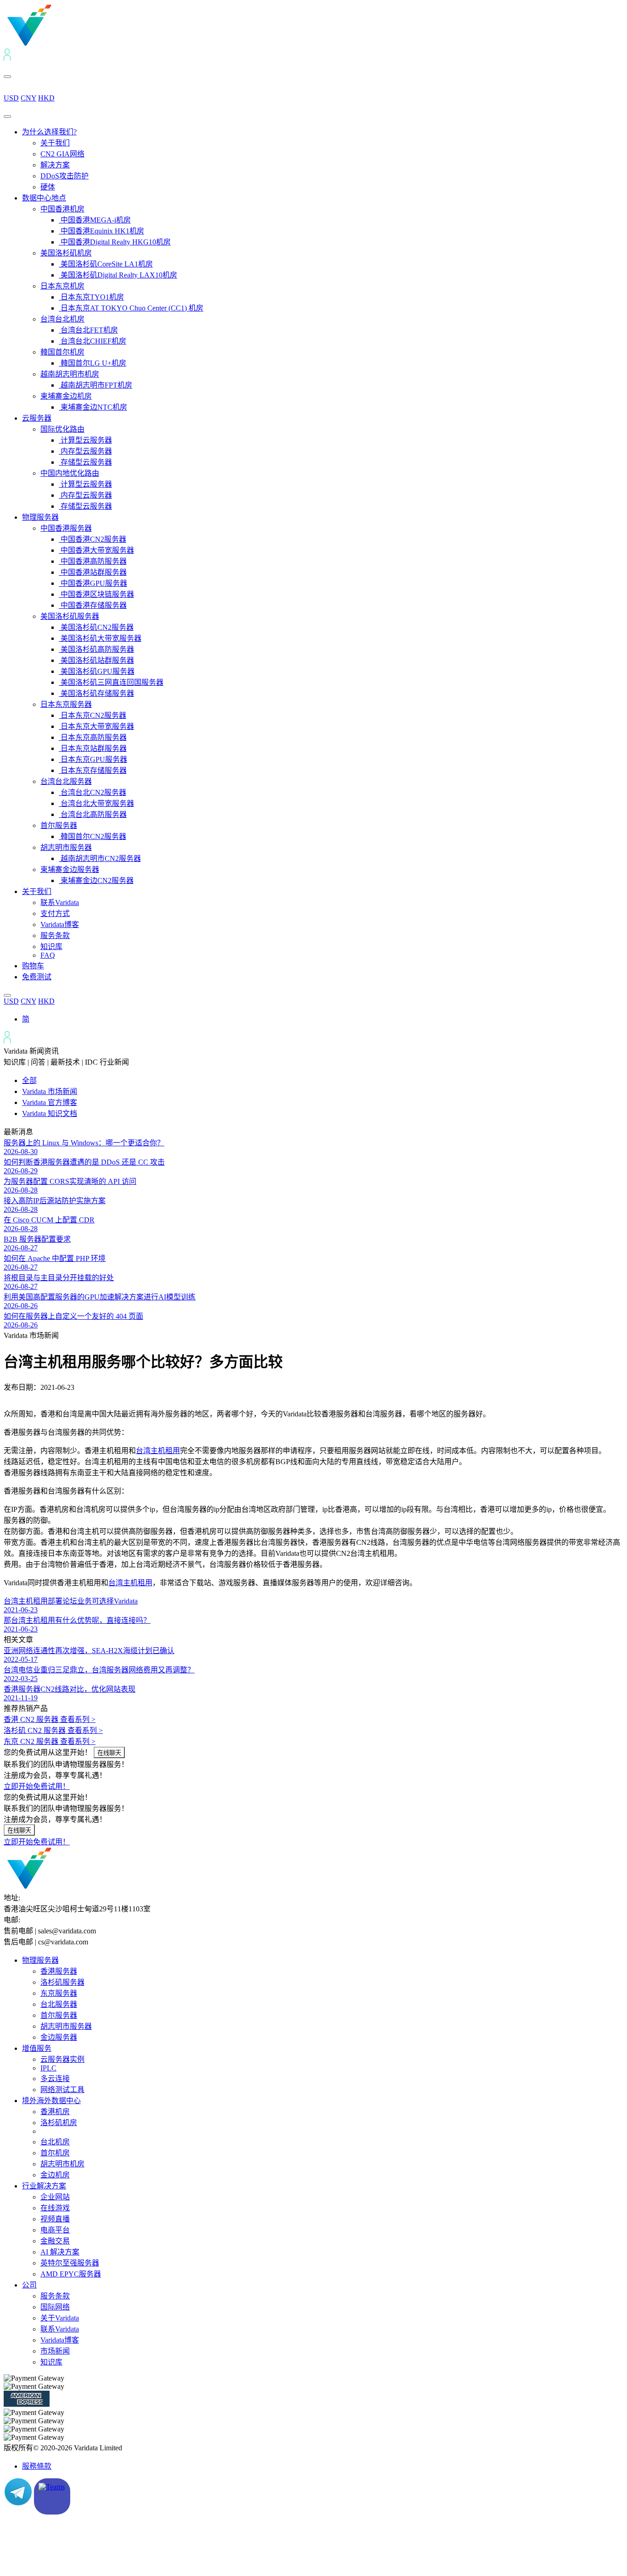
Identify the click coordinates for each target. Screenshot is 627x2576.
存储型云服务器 (85, 462)
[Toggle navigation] (7, 117)
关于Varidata (60, 2318)
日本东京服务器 (66, 704)
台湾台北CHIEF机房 (92, 341)
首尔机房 (55, 2153)
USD (11, 98)
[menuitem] (26, 1019)
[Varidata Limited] (61, 44)
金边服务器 (59, 2037)
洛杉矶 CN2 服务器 (53, 1730)
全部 (29, 1080)
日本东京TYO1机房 (91, 297)
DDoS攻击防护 (64, 176)
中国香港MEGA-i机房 (95, 220)
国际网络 (55, 2307)
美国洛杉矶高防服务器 (96, 649)
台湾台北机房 (62, 319)
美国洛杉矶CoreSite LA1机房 (106, 264)
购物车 (33, 966)
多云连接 (55, 2079)
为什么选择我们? (49, 132)
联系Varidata (60, 902)
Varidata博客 (60, 924)
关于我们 (55, 143)
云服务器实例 (62, 2059)
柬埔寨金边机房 (66, 396)
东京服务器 (59, 1993)
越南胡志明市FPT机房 (95, 385)
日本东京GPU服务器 (93, 759)
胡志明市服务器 (66, 847)
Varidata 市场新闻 (50, 1091)
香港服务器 (59, 1971)
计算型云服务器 (85, 440)
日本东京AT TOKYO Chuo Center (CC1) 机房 (131, 308)
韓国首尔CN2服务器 (92, 836)
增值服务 (37, 2048)
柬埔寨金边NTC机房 (93, 407)
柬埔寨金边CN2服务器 (96, 880)
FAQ (48, 955)
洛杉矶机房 (59, 2123)
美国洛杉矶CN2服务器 (96, 627)
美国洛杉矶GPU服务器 (97, 671)
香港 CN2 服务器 (50, 1719)
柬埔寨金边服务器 (70, 869)
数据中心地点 (44, 198)
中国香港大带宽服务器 (96, 550)
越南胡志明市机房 (70, 374)
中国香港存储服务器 (93, 605)
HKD (46, 98)
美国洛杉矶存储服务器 (96, 693)
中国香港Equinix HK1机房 (101, 231)
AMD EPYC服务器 (71, 2274)
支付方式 (55, 913)
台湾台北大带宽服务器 (96, 803)
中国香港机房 (62, 209)
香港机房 (55, 2112)
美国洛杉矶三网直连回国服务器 (111, 682)
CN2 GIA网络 (62, 154)
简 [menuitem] (26, 1019)
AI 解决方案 (60, 2252)
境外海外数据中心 (51, 2101)
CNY (28, 98)
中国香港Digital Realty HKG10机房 (115, 242)
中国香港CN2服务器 (92, 539)
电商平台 (55, 2230)
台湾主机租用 (158, 1451)
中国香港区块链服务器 (96, 594)
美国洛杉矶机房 (66, 253)
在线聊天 (109, 1753)
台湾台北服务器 (66, 781)
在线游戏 (55, 2208)
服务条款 (55, 935)
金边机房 (55, 2175)
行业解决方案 (44, 2186)
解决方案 (55, 165)
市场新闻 (55, 2351)
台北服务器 (59, 2004)
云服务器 (37, 418)
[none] (323, 1018)
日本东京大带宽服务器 (96, 726)
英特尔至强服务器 (70, 2263)
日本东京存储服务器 (93, 770)
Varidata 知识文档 (50, 1113)
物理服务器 (40, 517)
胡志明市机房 (62, 2164)
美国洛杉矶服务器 (70, 616)
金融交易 (55, 2241)
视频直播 (55, 2219)
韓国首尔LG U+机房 (92, 363)
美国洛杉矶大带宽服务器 (100, 638)
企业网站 (55, 2197)
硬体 (48, 187)
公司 (29, 2285)
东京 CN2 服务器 (50, 1741)
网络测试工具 (62, 2090)
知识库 (51, 947)
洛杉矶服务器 (62, 1982)
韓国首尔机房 (62, 352)
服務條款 (37, 2466)
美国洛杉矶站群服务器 (96, 660)
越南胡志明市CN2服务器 (100, 858)
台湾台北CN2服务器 (92, 792)
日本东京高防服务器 (93, 737)
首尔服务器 (59, 825)
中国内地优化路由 (70, 473)
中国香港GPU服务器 (93, 583)
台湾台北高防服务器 (93, 814)
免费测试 (37, 977)
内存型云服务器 (85, 451)
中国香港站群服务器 (93, 572)
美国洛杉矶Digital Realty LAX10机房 (118, 275)
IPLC (48, 2068)
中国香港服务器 (66, 528)
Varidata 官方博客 (50, 1102)
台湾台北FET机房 (88, 330)
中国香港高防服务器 (93, 561)
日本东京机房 (62, 286)
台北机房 (55, 2142)
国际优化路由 (62, 429)
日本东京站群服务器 (93, 748)
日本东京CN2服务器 (92, 715)
